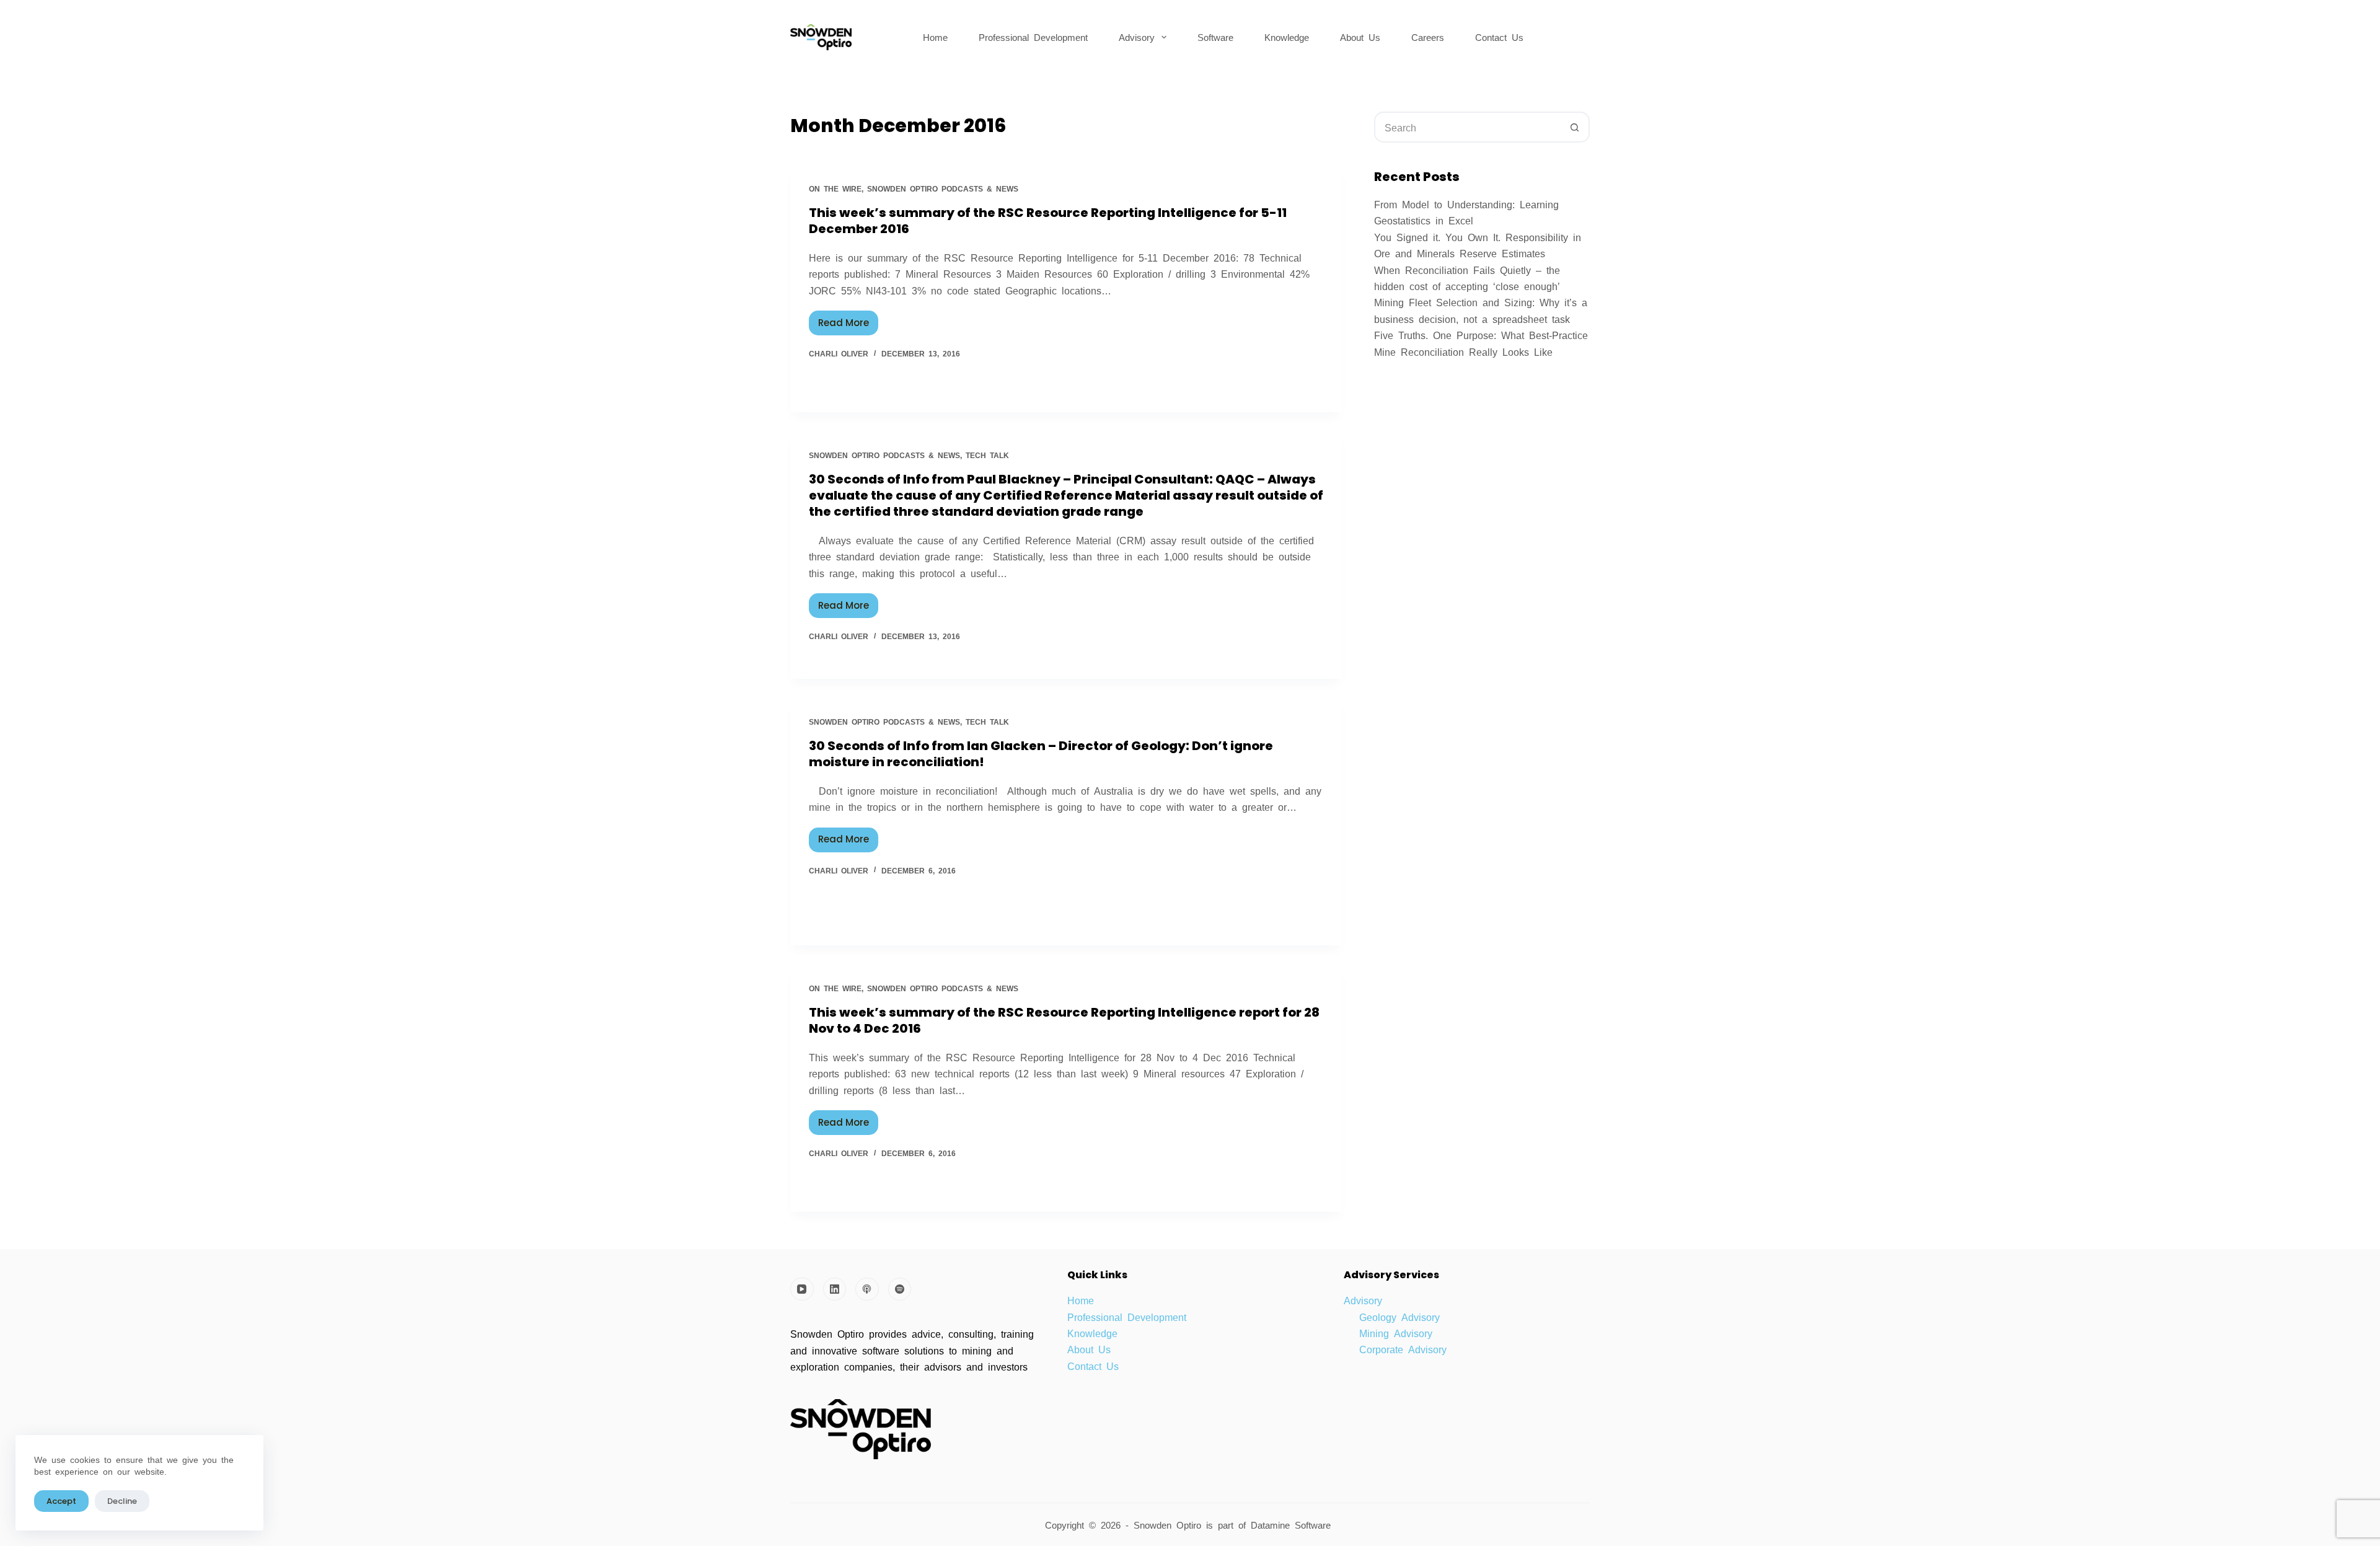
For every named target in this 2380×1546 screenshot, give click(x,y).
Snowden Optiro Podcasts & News (943, 188)
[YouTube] (802, 1289)
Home (935, 37)
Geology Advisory (1399, 1317)
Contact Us (1499, 37)
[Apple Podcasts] (867, 1289)
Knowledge (1287, 37)
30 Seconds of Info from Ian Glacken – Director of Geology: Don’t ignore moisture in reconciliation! (1041, 754)
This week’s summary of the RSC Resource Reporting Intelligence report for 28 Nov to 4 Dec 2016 (1064, 1020)
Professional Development (1033, 37)
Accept (61, 1501)
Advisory (1137, 37)
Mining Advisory (1396, 1333)
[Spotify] (900, 1289)
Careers (1428, 37)
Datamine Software (1293, 1525)
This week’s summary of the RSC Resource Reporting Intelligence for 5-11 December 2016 (1048, 221)
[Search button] (1574, 127)
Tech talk (987, 455)
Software (1215, 37)
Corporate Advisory (1403, 1349)
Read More (848, 320)
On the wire (835, 188)
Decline (122, 1501)
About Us (1360, 37)
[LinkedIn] (835, 1289)
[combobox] (1468, 127)
